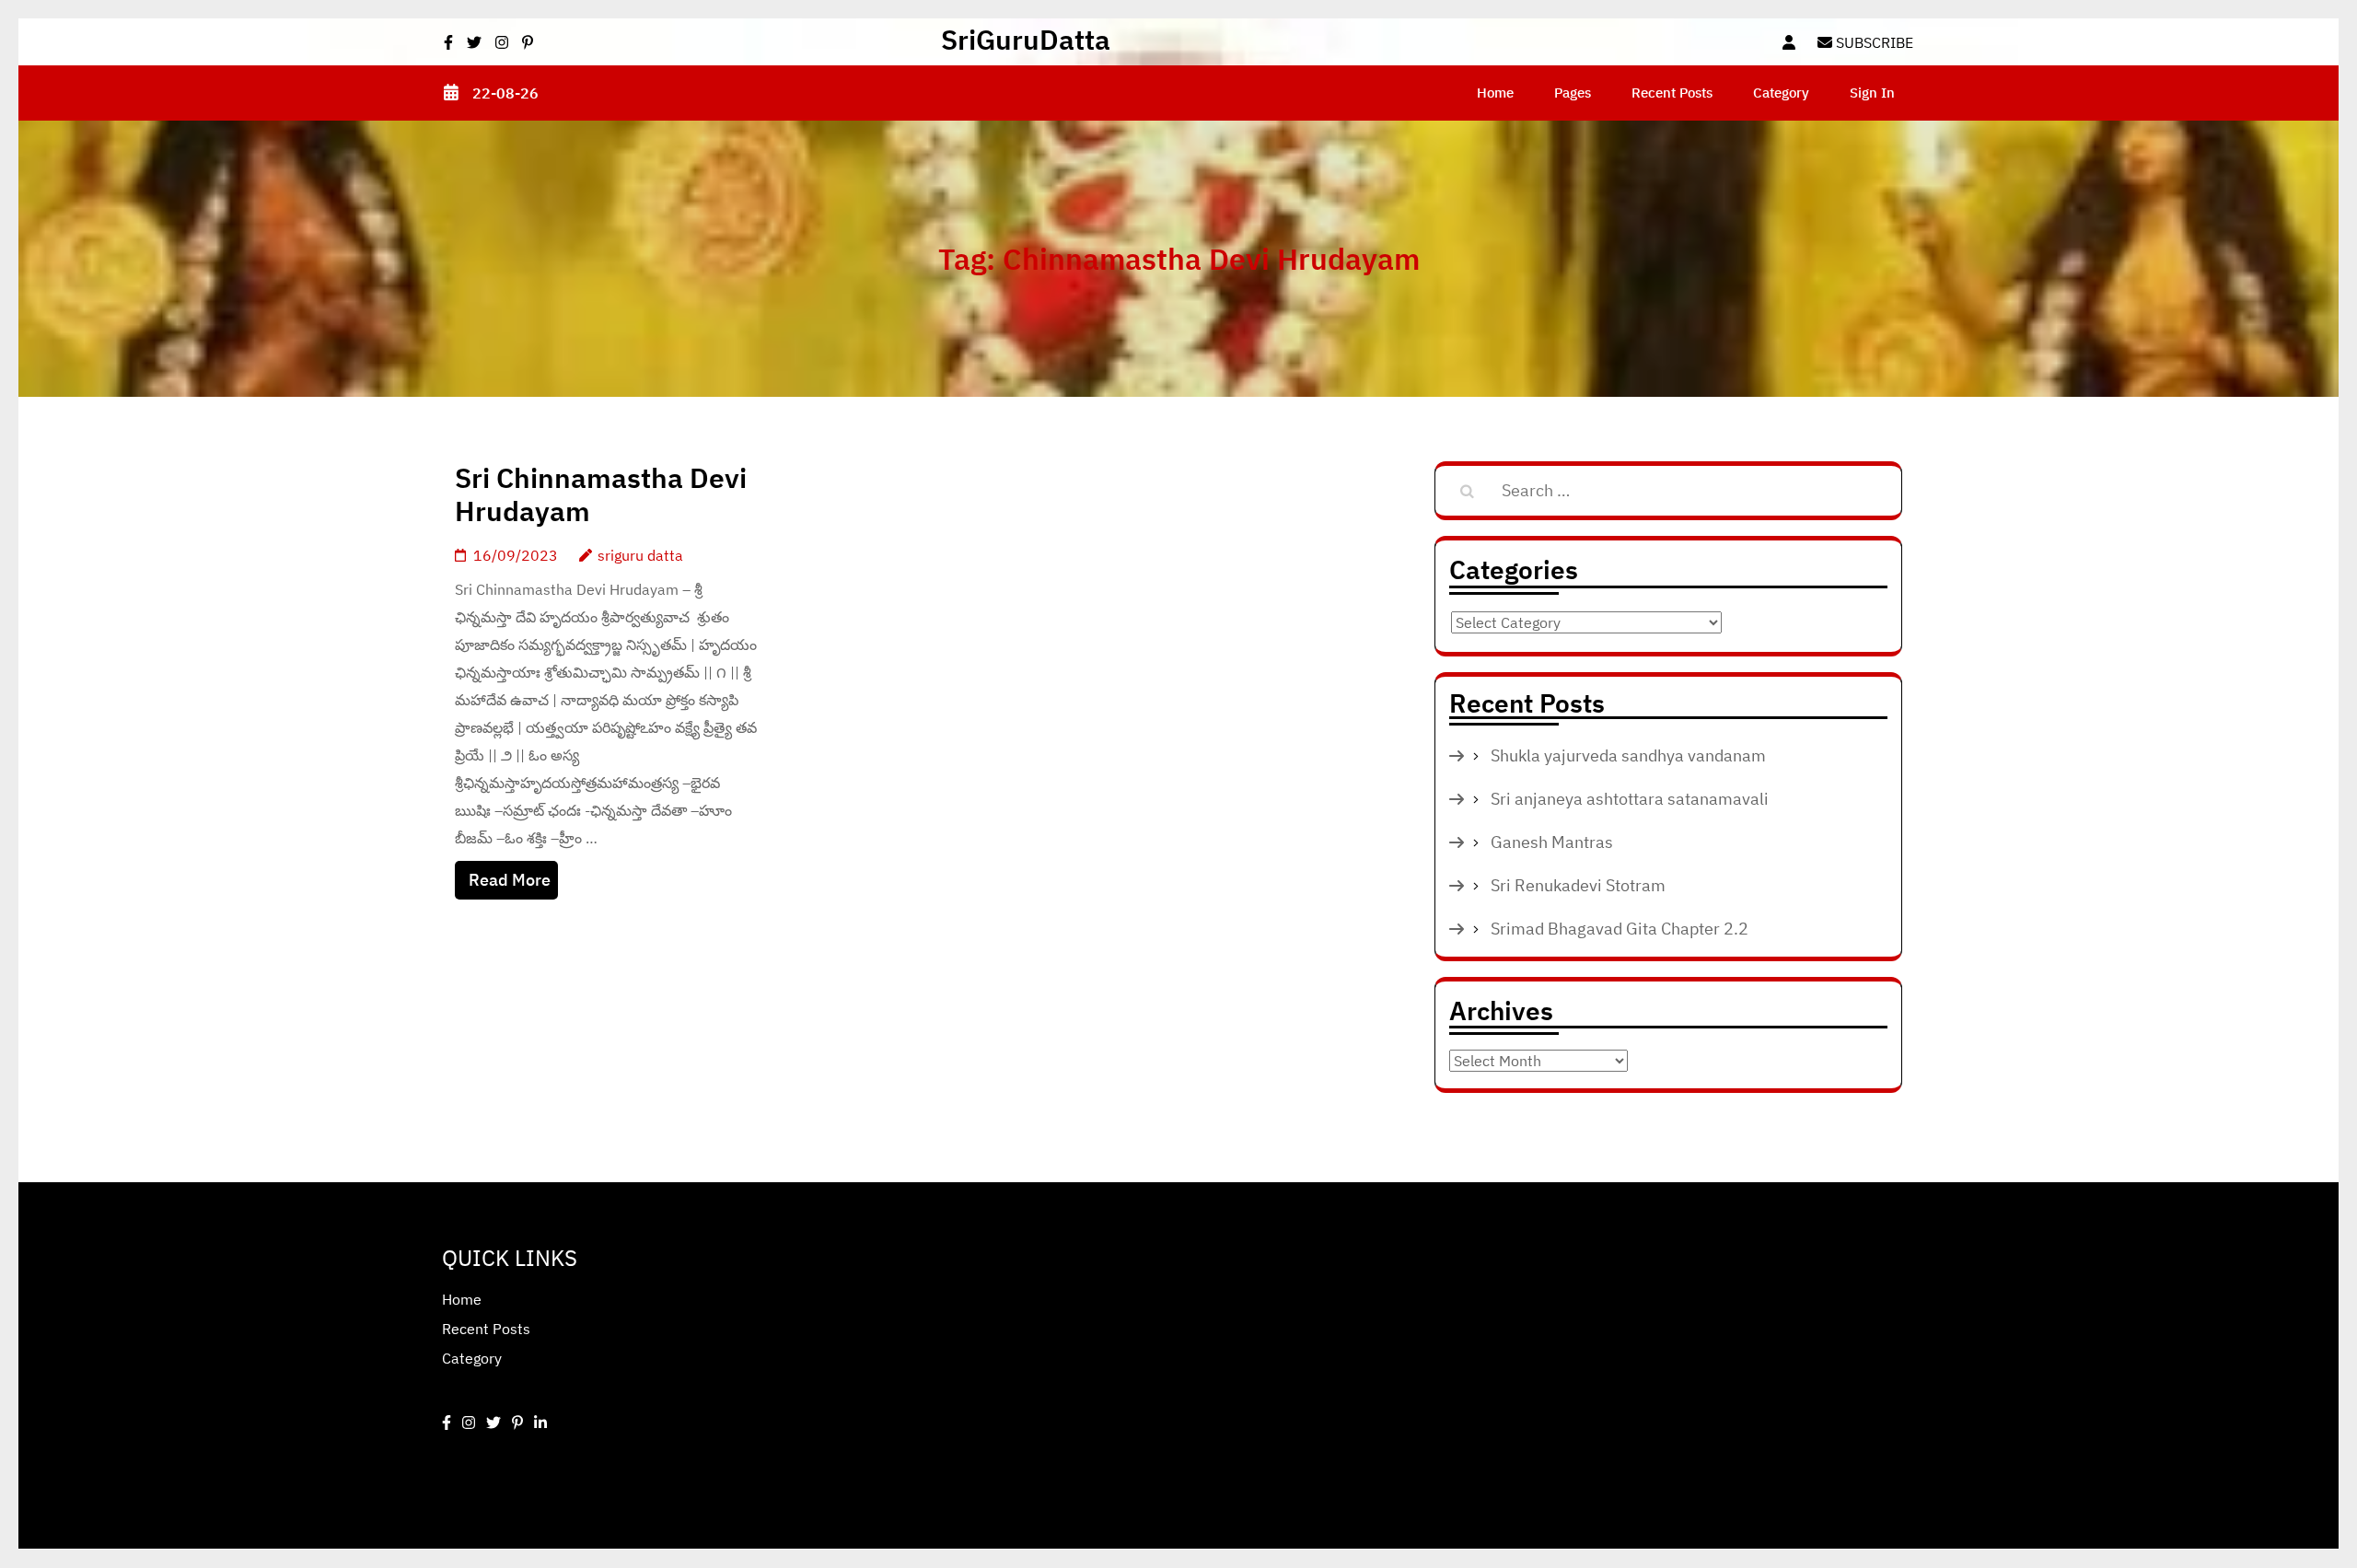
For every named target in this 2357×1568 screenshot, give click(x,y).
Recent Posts (1672, 93)
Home (1495, 93)
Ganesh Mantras (1552, 842)
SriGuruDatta (1026, 39)
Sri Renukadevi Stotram (1578, 885)
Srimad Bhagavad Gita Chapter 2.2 (1620, 929)
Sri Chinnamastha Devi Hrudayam (601, 494)
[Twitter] (493, 1423)
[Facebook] (447, 1423)
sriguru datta (640, 555)
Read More (510, 880)
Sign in (1872, 93)
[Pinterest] (517, 1423)
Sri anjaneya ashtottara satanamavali (1630, 799)
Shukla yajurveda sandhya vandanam (1628, 755)
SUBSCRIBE (1873, 42)
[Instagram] (469, 1423)
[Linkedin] (540, 1423)
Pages (1573, 93)
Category (1781, 93)
